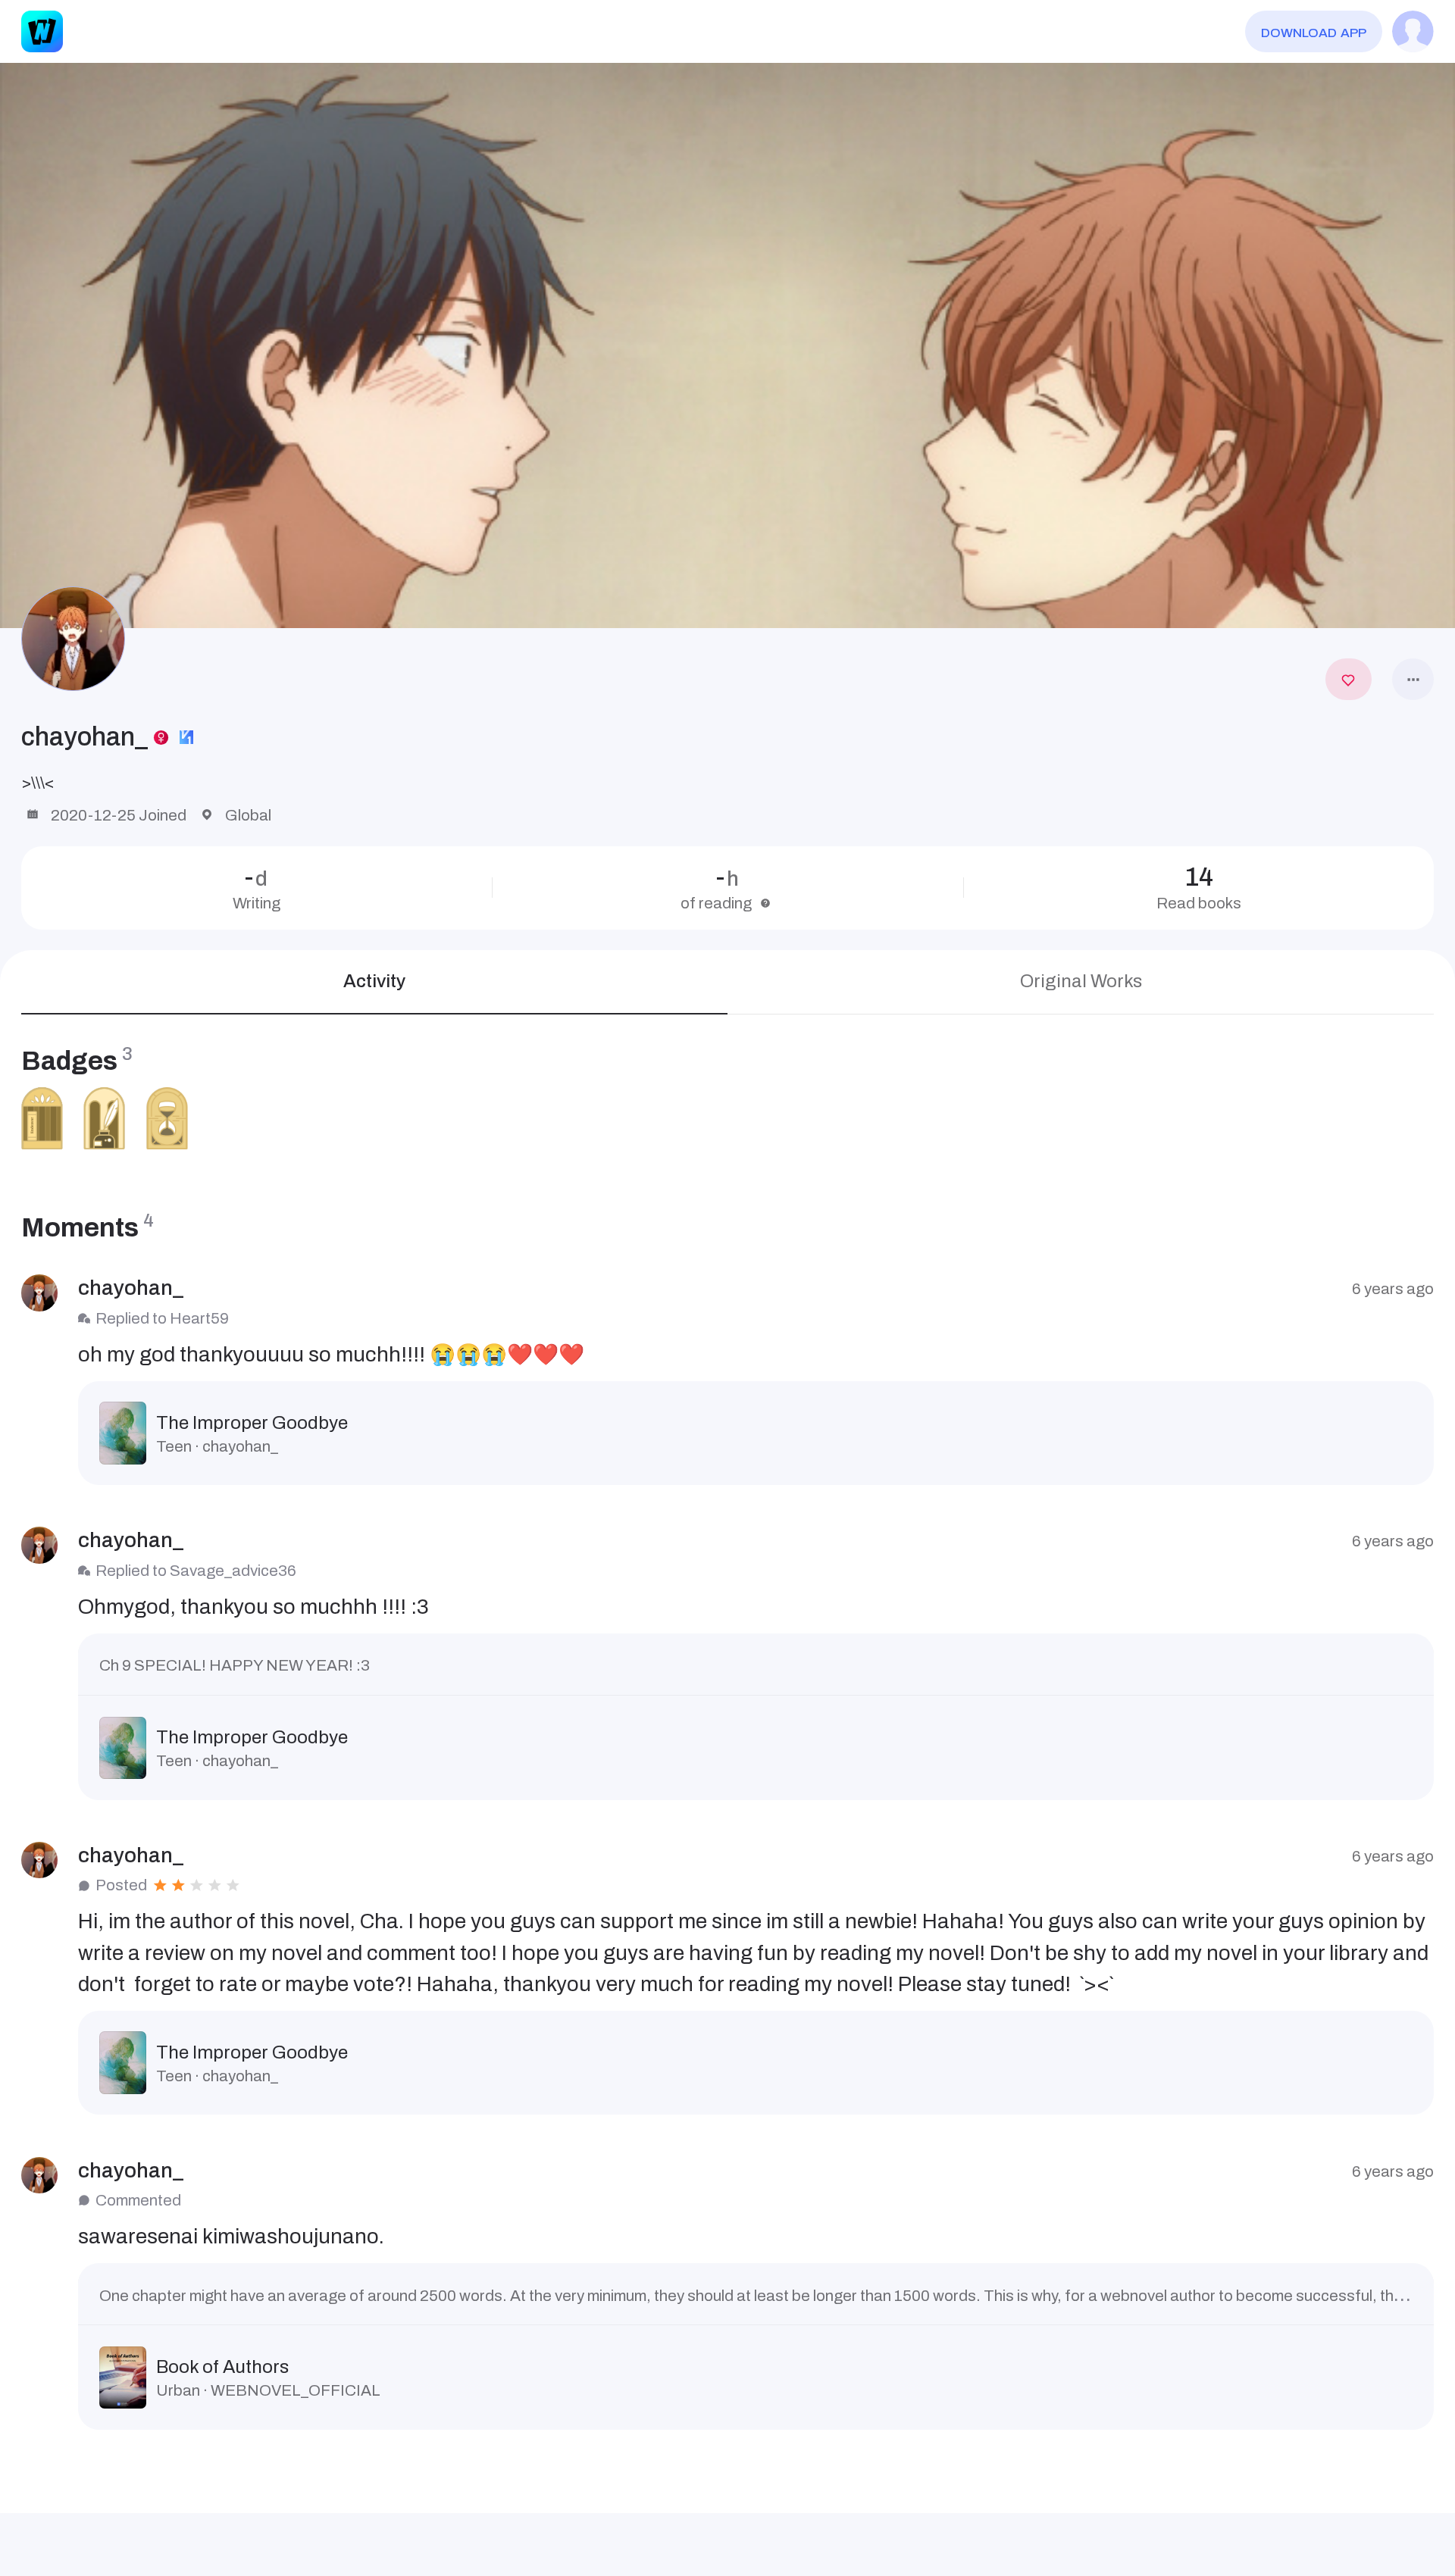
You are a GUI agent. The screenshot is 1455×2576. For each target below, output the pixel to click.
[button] (727, 346)
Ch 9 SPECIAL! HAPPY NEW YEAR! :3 (235, 1665)
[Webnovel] (42, 31)
